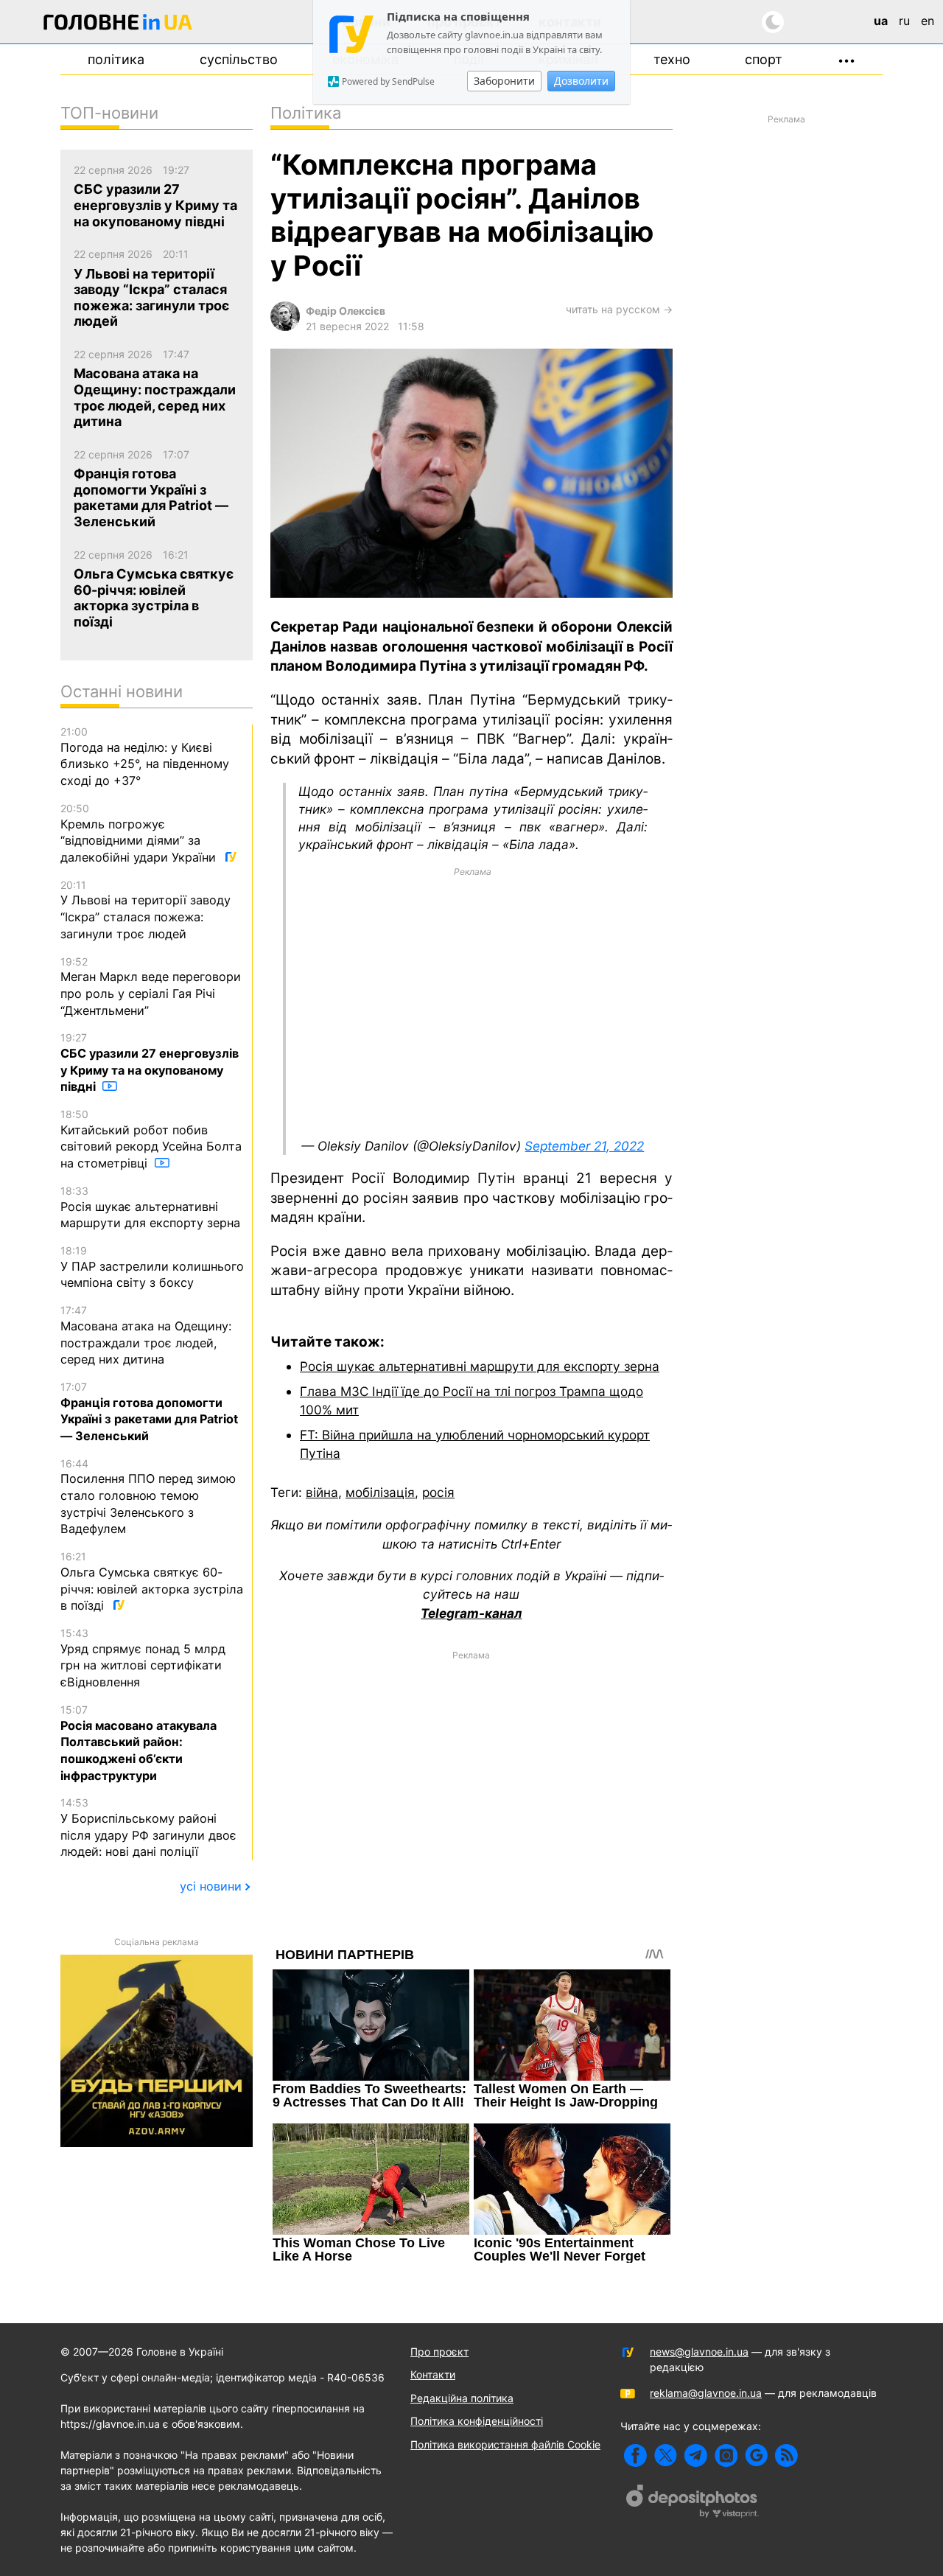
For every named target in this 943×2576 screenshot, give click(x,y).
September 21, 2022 (584, 1146)
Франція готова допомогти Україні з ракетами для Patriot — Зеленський (149, 1412)
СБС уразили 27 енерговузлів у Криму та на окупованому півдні (150, 1062)
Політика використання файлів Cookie (505, 2444)
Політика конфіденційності (477, 2421)
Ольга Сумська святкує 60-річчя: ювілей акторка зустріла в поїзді (152, 1581)
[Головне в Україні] (118, 25)
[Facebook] (635, 2455)
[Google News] (756, 2455)
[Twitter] (666, 2455)
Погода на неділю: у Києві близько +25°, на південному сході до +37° (145, 757)
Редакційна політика (462, 2398)
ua (881, 21)
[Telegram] (696, 2455)
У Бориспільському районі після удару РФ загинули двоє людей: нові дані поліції (148, 1828)
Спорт (764, 59)
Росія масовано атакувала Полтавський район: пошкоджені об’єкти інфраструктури (139, 1743)
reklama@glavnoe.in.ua (706, 2393)
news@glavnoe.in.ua (699, 2352)
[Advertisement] (473, 1002)
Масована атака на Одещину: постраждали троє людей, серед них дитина (146, 1335)
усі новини (211, 1886)
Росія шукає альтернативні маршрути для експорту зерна (480, 1366)
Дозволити (581, 81)
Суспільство (239, 59)
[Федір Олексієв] (285, 327)
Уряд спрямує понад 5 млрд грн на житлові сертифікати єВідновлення (143, 1658)
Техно (672, 59)
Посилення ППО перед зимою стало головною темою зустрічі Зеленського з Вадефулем (148, 1497)
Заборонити (504, 81)
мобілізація (380, 1492)
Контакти (433, 2374)
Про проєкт (439, 2352)
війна (322, 1492)
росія (438, 1492)
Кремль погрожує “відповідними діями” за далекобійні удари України (140, 833)
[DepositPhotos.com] (693, 2503)
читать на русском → (619, 309)
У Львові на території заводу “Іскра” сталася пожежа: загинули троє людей (146, 910)
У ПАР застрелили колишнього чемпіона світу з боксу (152, 1267)
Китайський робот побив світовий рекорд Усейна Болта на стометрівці (151, 1139)
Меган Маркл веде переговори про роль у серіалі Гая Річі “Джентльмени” (151, 987)
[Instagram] (726, 2455)
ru (904, 21)
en (928, 21)
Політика (116, 59)
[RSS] (786, 2455)
